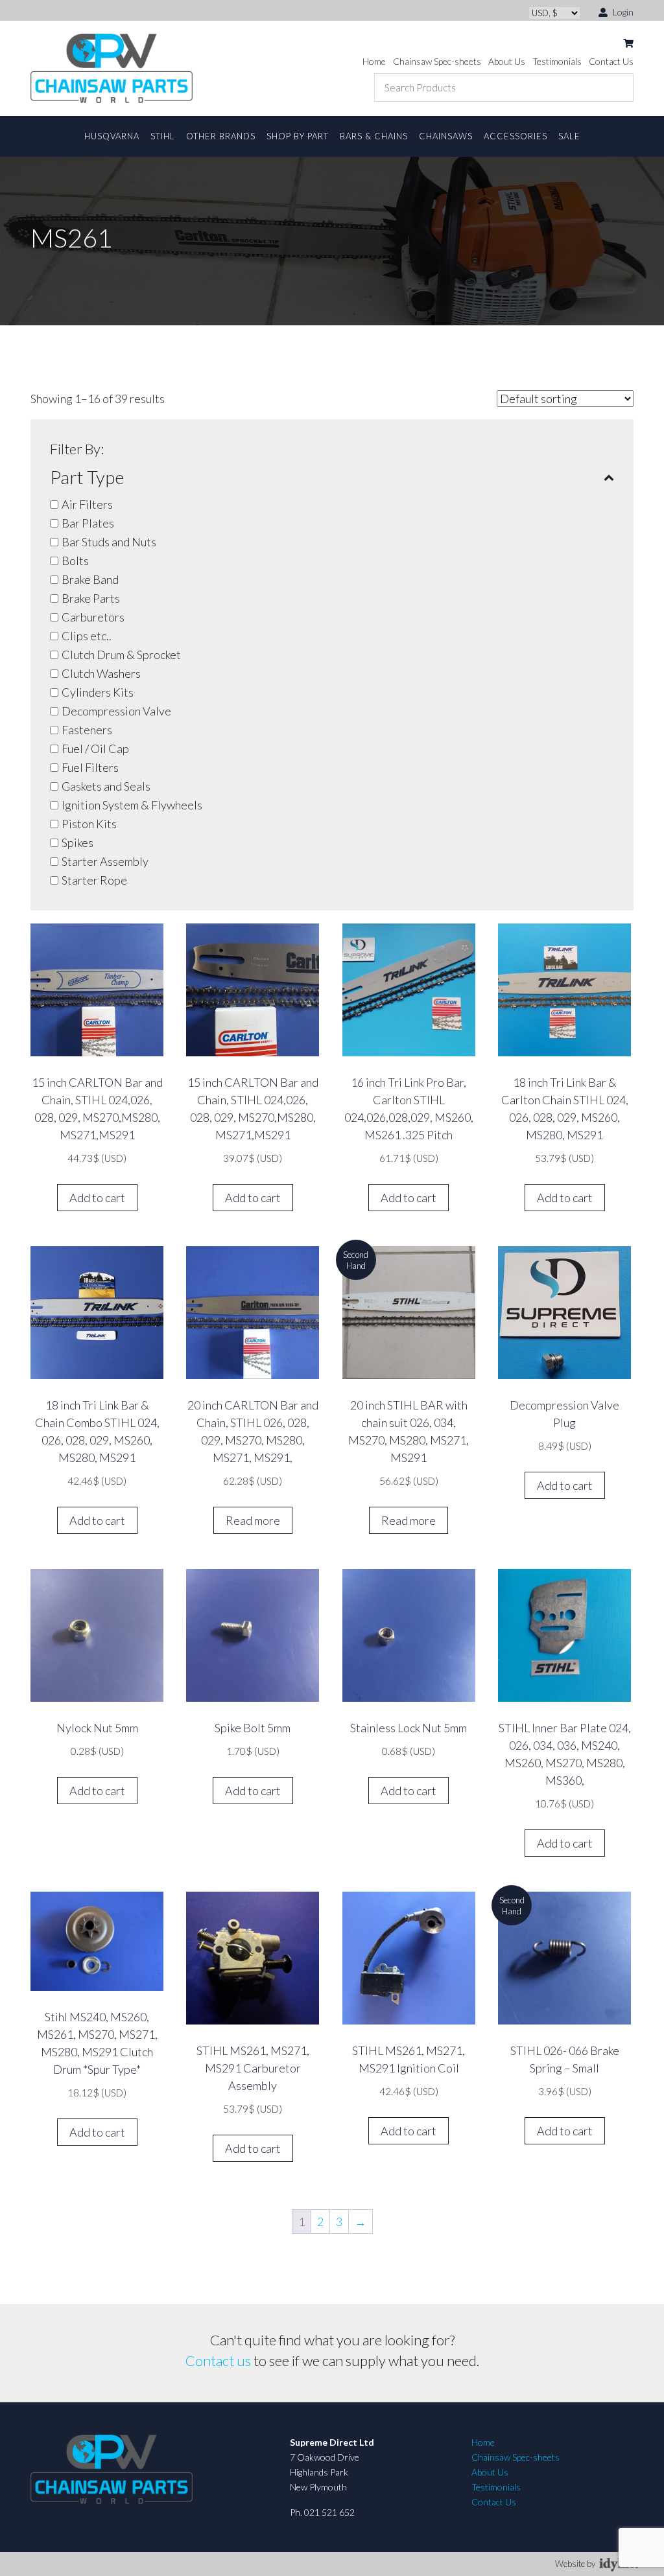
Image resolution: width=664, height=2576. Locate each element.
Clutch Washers (101, 673)
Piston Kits (89, 824)
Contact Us (611, 61)
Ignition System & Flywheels (132, 805)
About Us (507, 61)
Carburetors (93, 617)
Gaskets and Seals (106, 786)
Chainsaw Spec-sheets (437, 61)
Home (374, 61)
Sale (569, 136)
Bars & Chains (374, 136)
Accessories (516, 136)
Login (622, 12)
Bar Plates (88, 523)
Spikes (77, 842)
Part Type (87, 477)
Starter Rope (94, 880)
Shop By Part (298, 136)
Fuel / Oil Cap (95, 748)
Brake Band (90, 579)
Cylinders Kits (98, 692)
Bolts (75, 561)
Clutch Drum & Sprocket (121, 655)
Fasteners (87, 730)
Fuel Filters (90, 767)
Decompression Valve (116, 711)
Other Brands (221, 136)
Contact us (218, 2361)
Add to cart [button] (97, 1198)
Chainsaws (446, 136)
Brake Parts (91, 598)
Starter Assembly (105, 861)
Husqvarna (112, 136)
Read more (253, 1520)
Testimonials (557, 61)
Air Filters (87, 504)
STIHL (163, 136)
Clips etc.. (87, 636)
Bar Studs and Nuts (109, 542)
